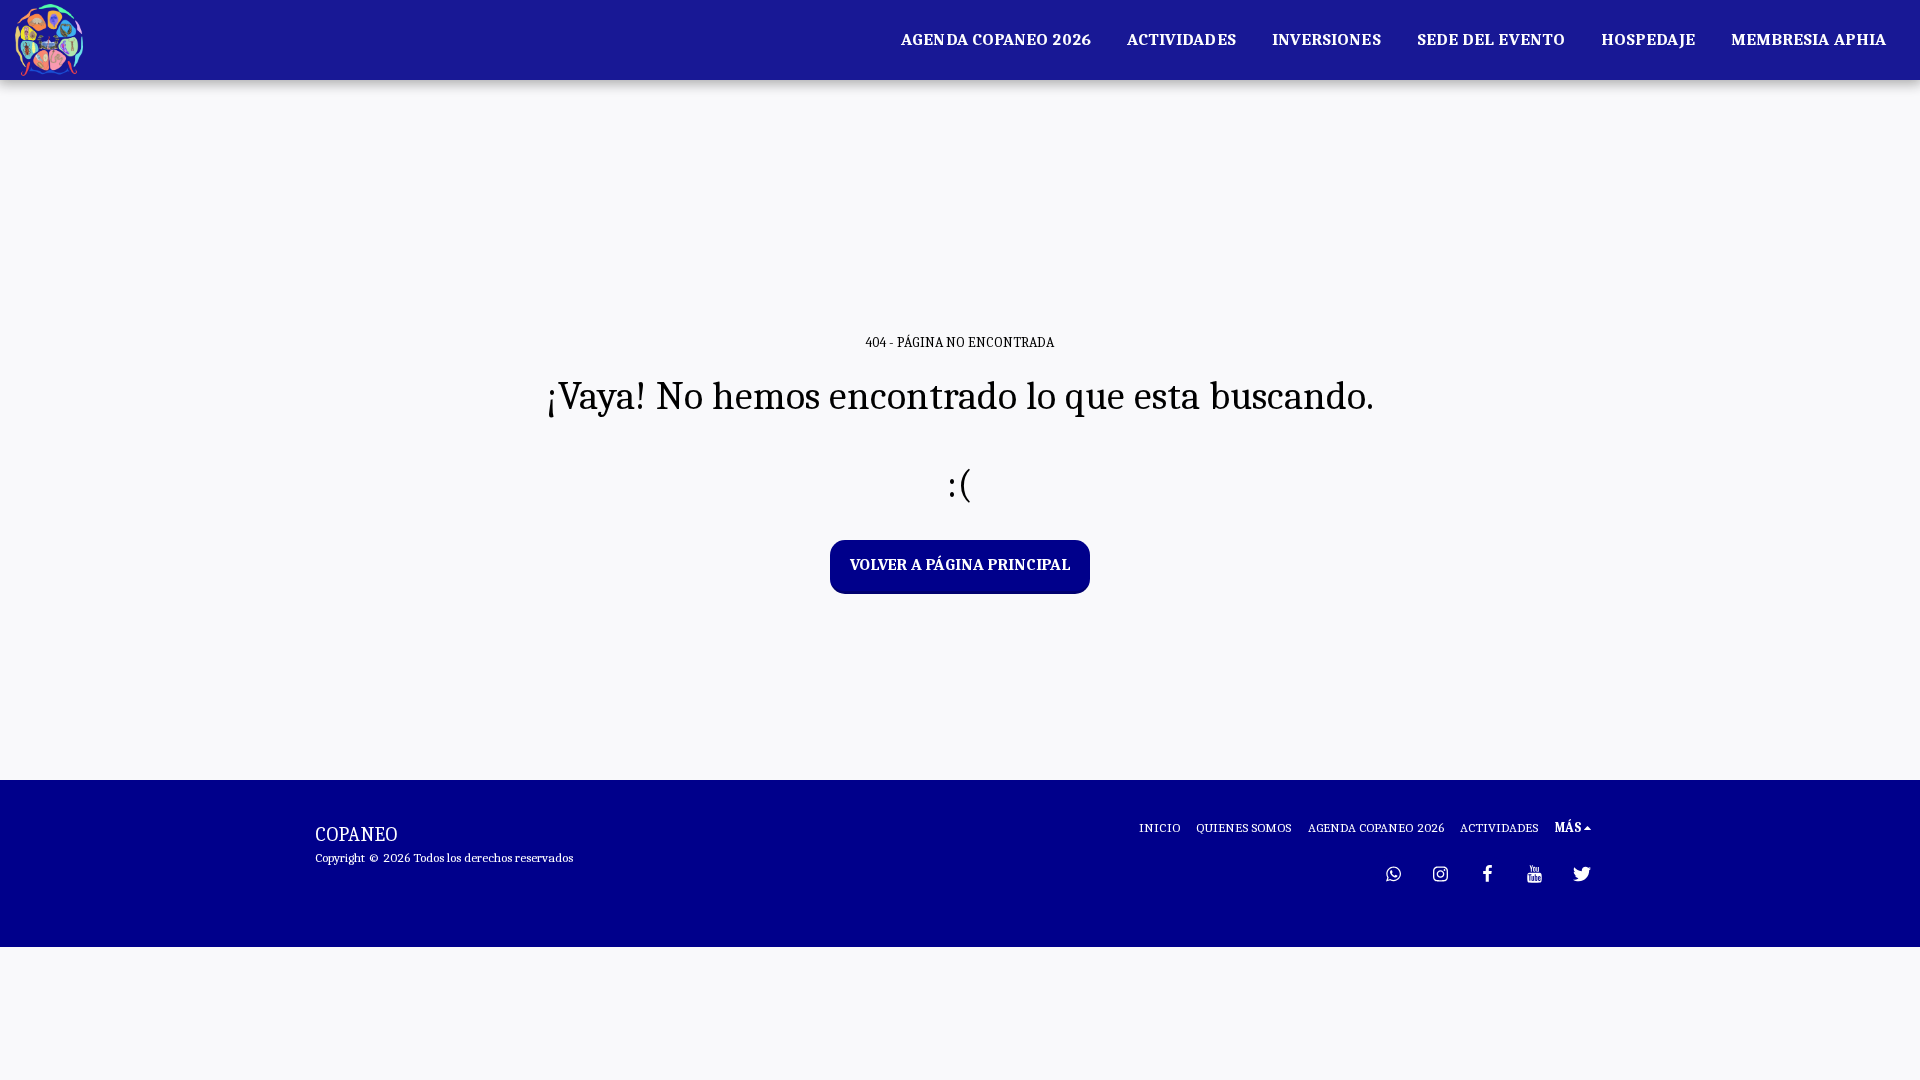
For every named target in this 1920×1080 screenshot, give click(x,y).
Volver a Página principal (960, 564)
